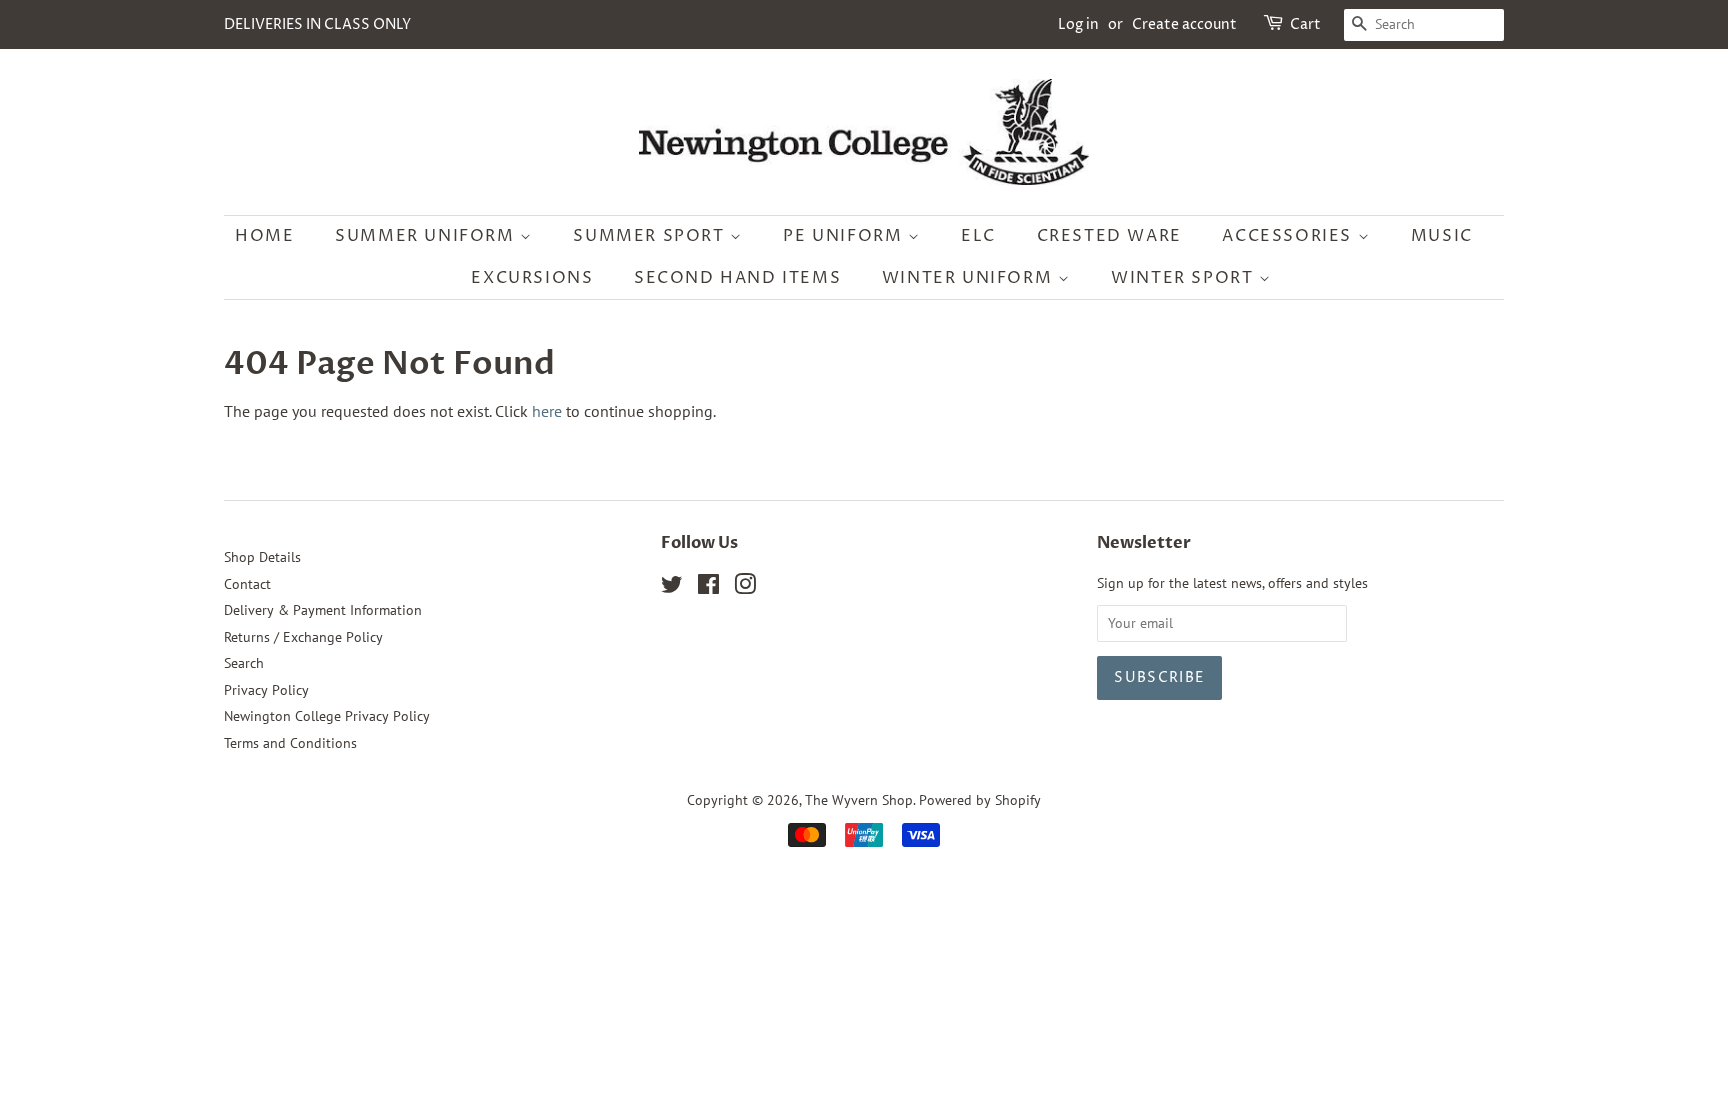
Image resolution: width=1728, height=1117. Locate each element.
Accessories (1289, 236)
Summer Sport (651, 236)
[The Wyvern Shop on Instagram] (745, 588)
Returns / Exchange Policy (303, 637)
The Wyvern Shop (859, 800)
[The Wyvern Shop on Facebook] (708, 588)
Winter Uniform (970, 278)
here (547, 411)
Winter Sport (1185, 278)
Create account (1184, 24)
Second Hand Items (737, 278)
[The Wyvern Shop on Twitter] (672, 588)
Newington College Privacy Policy (327, 716)
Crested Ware (1109, 236)
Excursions (532, 278)
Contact (247, 584)
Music (1442, 236)
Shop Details (262, 557)
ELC (978, 236)
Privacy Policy (266, 690)
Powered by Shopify (980, 800)
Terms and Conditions (290, 743)
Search (244, 663)
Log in (1078, 24)
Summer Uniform (427, 236)
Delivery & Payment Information (323, 610)
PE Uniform (845, 236)
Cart (1305, 24)
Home (264, 236)
